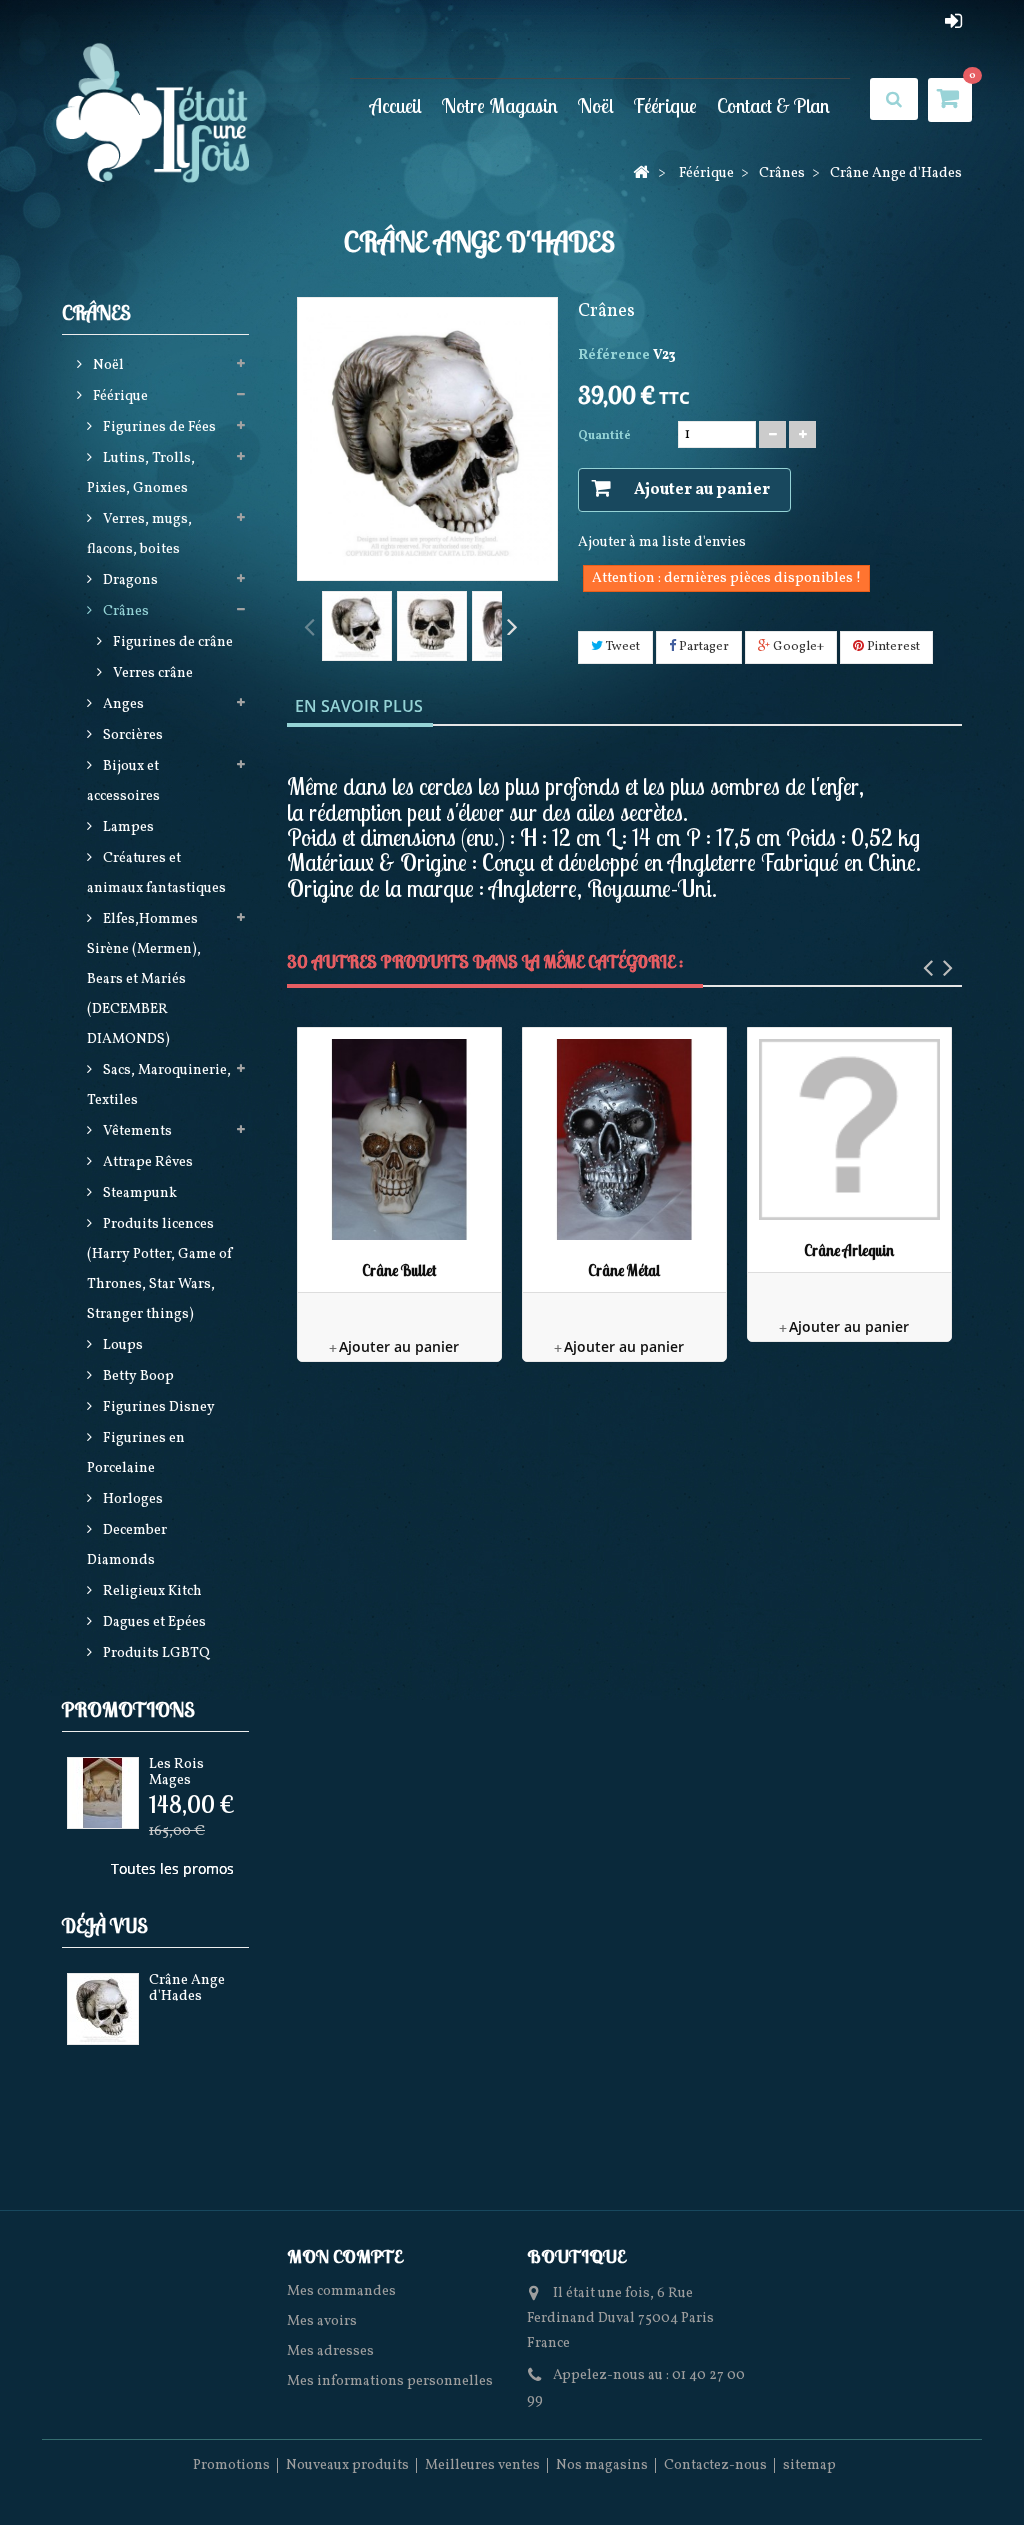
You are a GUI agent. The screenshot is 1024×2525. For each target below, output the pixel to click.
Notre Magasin (500, 105)
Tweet (621, 647)
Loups (121, 1345)
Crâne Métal (624, 1270)
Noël (596, 105)
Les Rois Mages (176, 1772)
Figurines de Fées (158, 427)
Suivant (512, 625)
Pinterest (892, 647)
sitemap (809, 2465)
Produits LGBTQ (155, 1653)
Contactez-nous (715, 2465)
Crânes (124, 611)
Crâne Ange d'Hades (187, 1988)
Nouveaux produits (347, 2465)
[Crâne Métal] (624, 1139)
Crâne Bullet (399, 1270)
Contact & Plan (773, 105)
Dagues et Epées (153, 1622)
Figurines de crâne (171, 642)
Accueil (396, 105)
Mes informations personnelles (390, 2381)
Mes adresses (330, 2351)
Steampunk (138, 1193)
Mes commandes (341, 2291)
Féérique (665, 105)
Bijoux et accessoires (123, 781)
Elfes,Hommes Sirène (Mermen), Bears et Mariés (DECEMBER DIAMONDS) (144, 979)
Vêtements (136, 1131)
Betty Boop (137, 1376)
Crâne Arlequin (849, 1250)
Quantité (604, 436)
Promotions (128, 1709)
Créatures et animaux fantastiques (156, 873)
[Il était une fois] (170, 114)
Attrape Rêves (146, 1162)
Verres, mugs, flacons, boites (139, 534)
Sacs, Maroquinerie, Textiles (159, 1085)
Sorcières (131, 735)
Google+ (797, 647)
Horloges (131, 1499)
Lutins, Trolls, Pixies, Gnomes (141, 473)
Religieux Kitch (151, 1591)
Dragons (129, 580)
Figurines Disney (157, 1407)
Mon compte (344, 2256)
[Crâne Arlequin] (849, 1129)
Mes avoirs (322, 2321)
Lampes (127, 827)
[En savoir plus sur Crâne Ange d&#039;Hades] (103, 2009)
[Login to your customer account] (953, 21)
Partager (702, 647)
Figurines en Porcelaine (136, 1453)
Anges (122, 704)
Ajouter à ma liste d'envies (662, 542)
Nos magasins (602, 2465)
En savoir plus (359, 706)
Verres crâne (151, 673)
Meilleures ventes (482, 2465)
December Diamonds (127, 1545)
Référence (614, 355)
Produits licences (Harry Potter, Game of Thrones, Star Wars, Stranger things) (160, 1269)
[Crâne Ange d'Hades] (357, 626)
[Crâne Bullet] (399, 1139)
